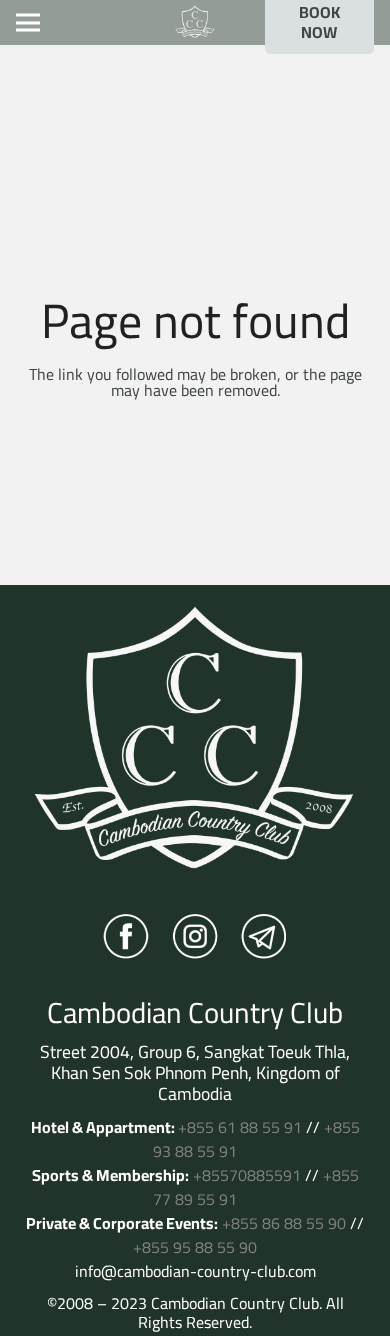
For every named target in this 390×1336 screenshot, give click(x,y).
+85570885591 (247, 1175)
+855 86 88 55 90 (284, 1223)
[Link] (195, 23)
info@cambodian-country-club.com (195, 1271)
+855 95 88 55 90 (195, 1247)
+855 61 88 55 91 (240, 1127)
